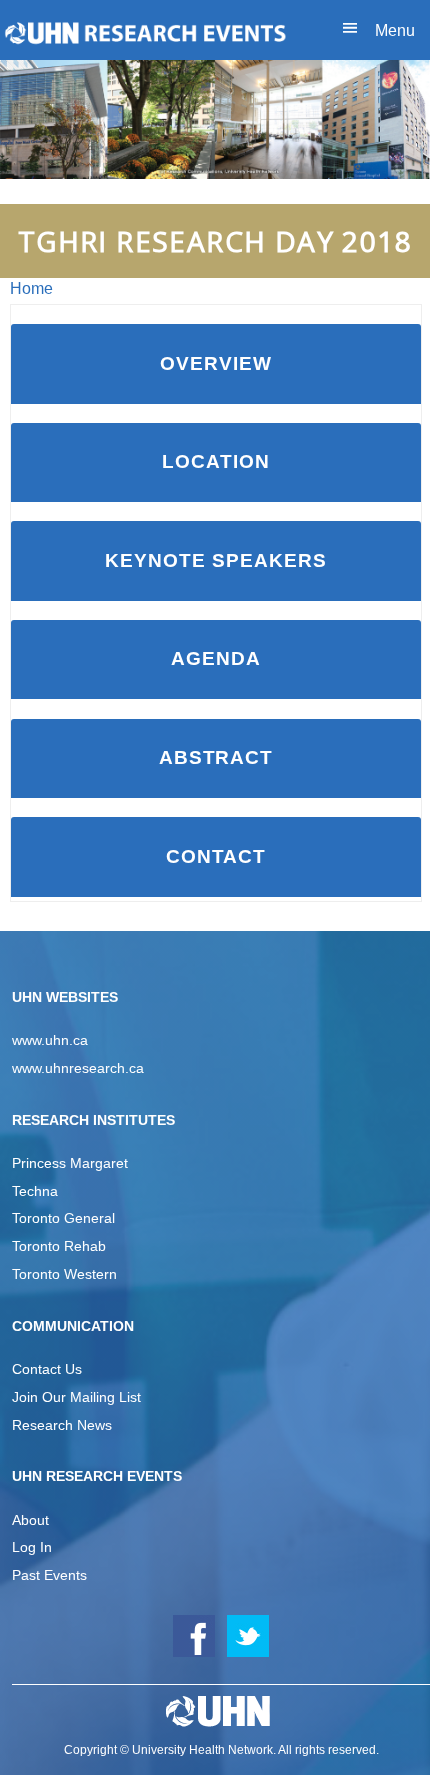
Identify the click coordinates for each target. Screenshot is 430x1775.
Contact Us (47, 1369)
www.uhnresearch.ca (78, 1068)
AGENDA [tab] (216, 658)
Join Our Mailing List (76, 1397)
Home (31, 288)
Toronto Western (64, 1274)
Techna (35, 1191)
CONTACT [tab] (216, 856)
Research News (62, 1425)
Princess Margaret (70, 1163)
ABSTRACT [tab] (216, 757)
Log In (32, 1547)
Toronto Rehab (59, 1246)
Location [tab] (216, 461)
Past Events (49, 1575)
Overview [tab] (216, 363)
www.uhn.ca (50, 1040)
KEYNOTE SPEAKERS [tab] (215, 560)
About (30, 1520)
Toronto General (63, 1218)
